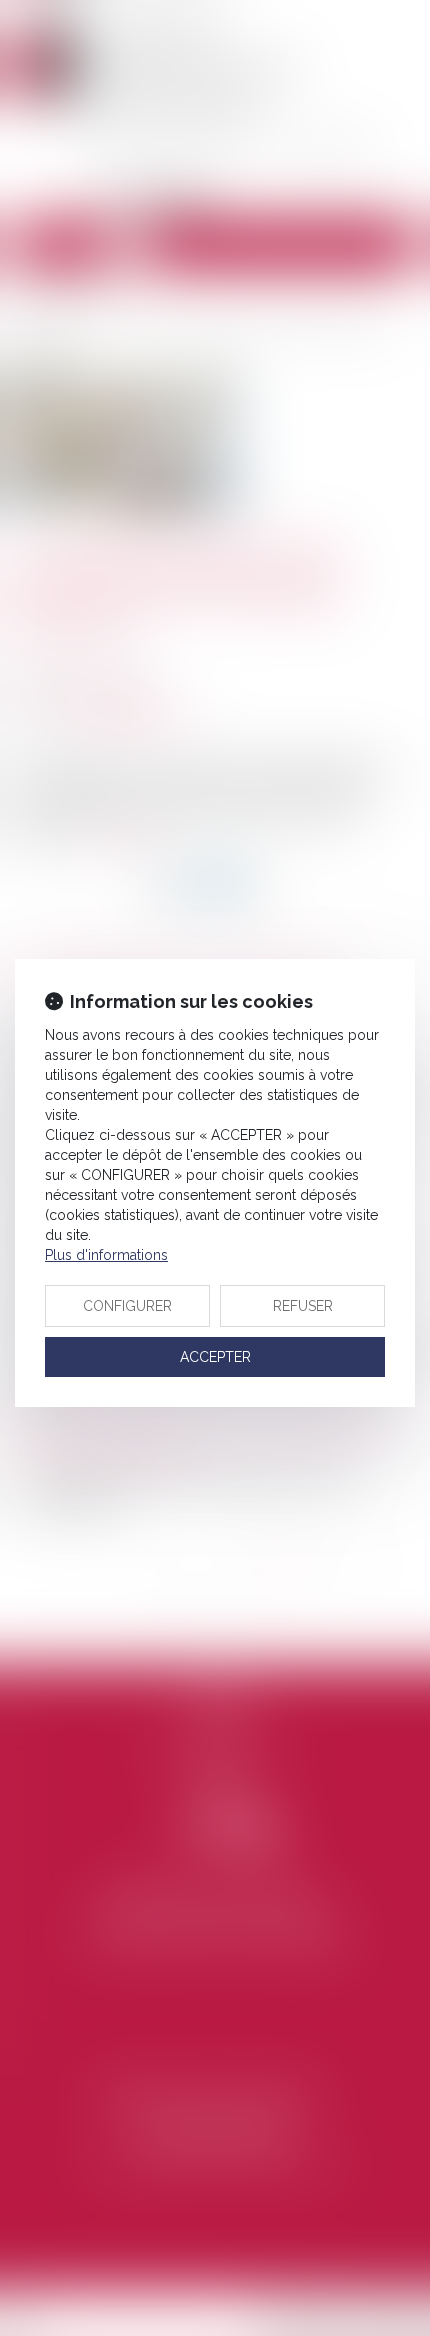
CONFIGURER (127, 1306)
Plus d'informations (106, 1255)
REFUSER (303, 1306)
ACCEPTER (215, 1357)
